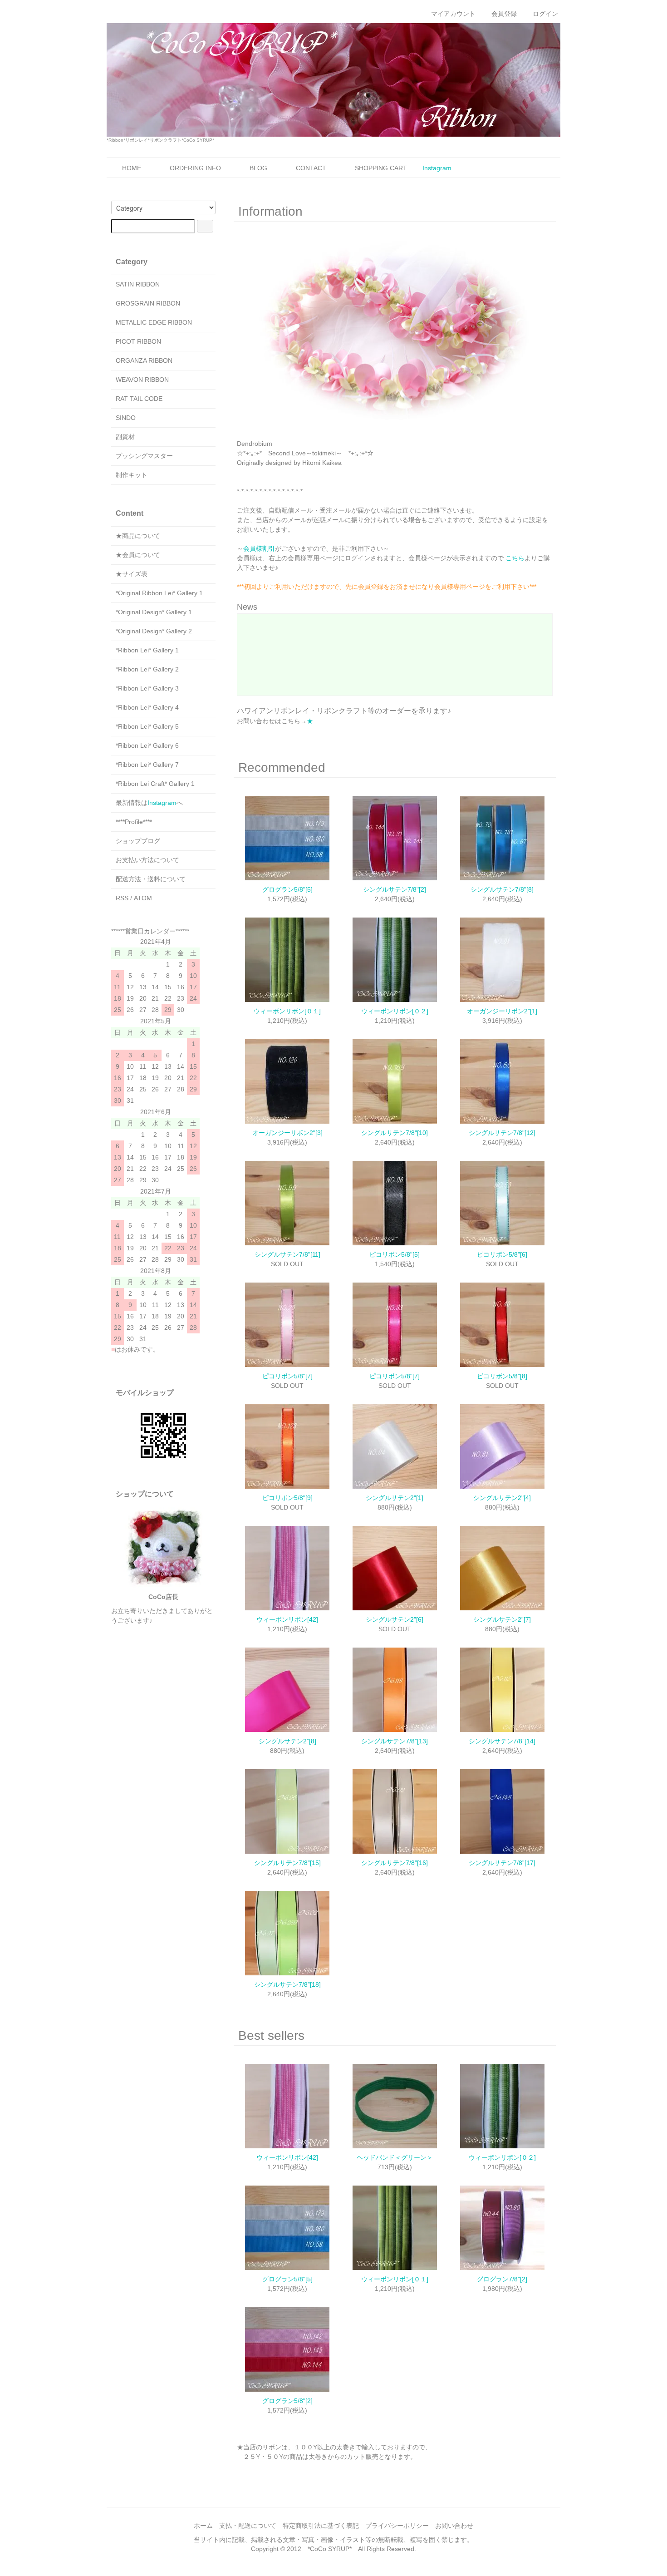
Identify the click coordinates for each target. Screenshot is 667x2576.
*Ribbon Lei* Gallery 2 (147, 669)
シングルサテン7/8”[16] (395, 1863)
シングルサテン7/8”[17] (502, 1863)
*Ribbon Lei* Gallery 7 (147, 765)
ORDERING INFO (195, 168)
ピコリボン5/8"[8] (502, 1376)
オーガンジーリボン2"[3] (287, 1133)
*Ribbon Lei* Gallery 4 (147, 707)
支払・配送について (248, 2526)
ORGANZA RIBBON (144, 360)
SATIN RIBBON (138, 284)
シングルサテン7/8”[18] (287, 1984)
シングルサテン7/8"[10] (395, 1133)
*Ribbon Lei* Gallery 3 (147, 688)
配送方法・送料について (151, 879)
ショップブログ (138, 841)
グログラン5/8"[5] (287, 889)
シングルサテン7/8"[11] (287, 1254)
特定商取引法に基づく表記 (321, 2526)
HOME (132, 168)
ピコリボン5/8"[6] (502, 1254)
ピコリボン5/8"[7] (287, 1376)
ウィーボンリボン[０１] (287, 1011)
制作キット (132, 475)
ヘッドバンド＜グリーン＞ (395, 2157)
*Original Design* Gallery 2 (154, 631)
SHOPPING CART (381, 168)
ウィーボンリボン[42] (287, 1619)
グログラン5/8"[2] (287, 2401)
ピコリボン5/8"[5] (395, 1254)
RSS (122, 898)
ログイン (545, 14)
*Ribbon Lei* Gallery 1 (147, 650)
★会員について (138, 555)
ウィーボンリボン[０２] (395, 1011)
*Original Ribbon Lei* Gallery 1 (159, 593)
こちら (515, 558)
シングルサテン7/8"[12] (502, 1133)
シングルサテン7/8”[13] (395, 1741)
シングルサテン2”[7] (502, 1619)
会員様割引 (259, 548)
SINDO (126, 418)
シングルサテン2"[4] (502, 1498)
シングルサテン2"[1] (395, 1498)
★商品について (138, 536)
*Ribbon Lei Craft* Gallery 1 (155, 784)
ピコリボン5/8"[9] (287, 1498)
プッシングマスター (144, 456)
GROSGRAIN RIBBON (148, 303)
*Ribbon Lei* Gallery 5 (147, 726)
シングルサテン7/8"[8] (502, 889)
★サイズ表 (132, 574)
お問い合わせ (454, 2526)
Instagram (437, 168)
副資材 (125, 437)
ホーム (203, 2526)
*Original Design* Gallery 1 (154, 612)
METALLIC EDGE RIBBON (154, 322)
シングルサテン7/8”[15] (287, 1863)
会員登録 (504, 14)
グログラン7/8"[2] (502, 2279)
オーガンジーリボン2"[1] (502, 1011)
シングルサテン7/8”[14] (502, 1741)
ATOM (143, 898)
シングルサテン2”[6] (395, 1619)
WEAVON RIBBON (142, 380)
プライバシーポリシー (397, 2526)
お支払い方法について (147, 860)
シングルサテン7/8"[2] (395, 889)
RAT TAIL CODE (139, 399)
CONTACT (311, 168)
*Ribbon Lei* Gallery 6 (147, 745)
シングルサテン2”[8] (287, 1741)
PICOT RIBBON (138, 341)
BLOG (258, 168)
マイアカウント (453, 14)
